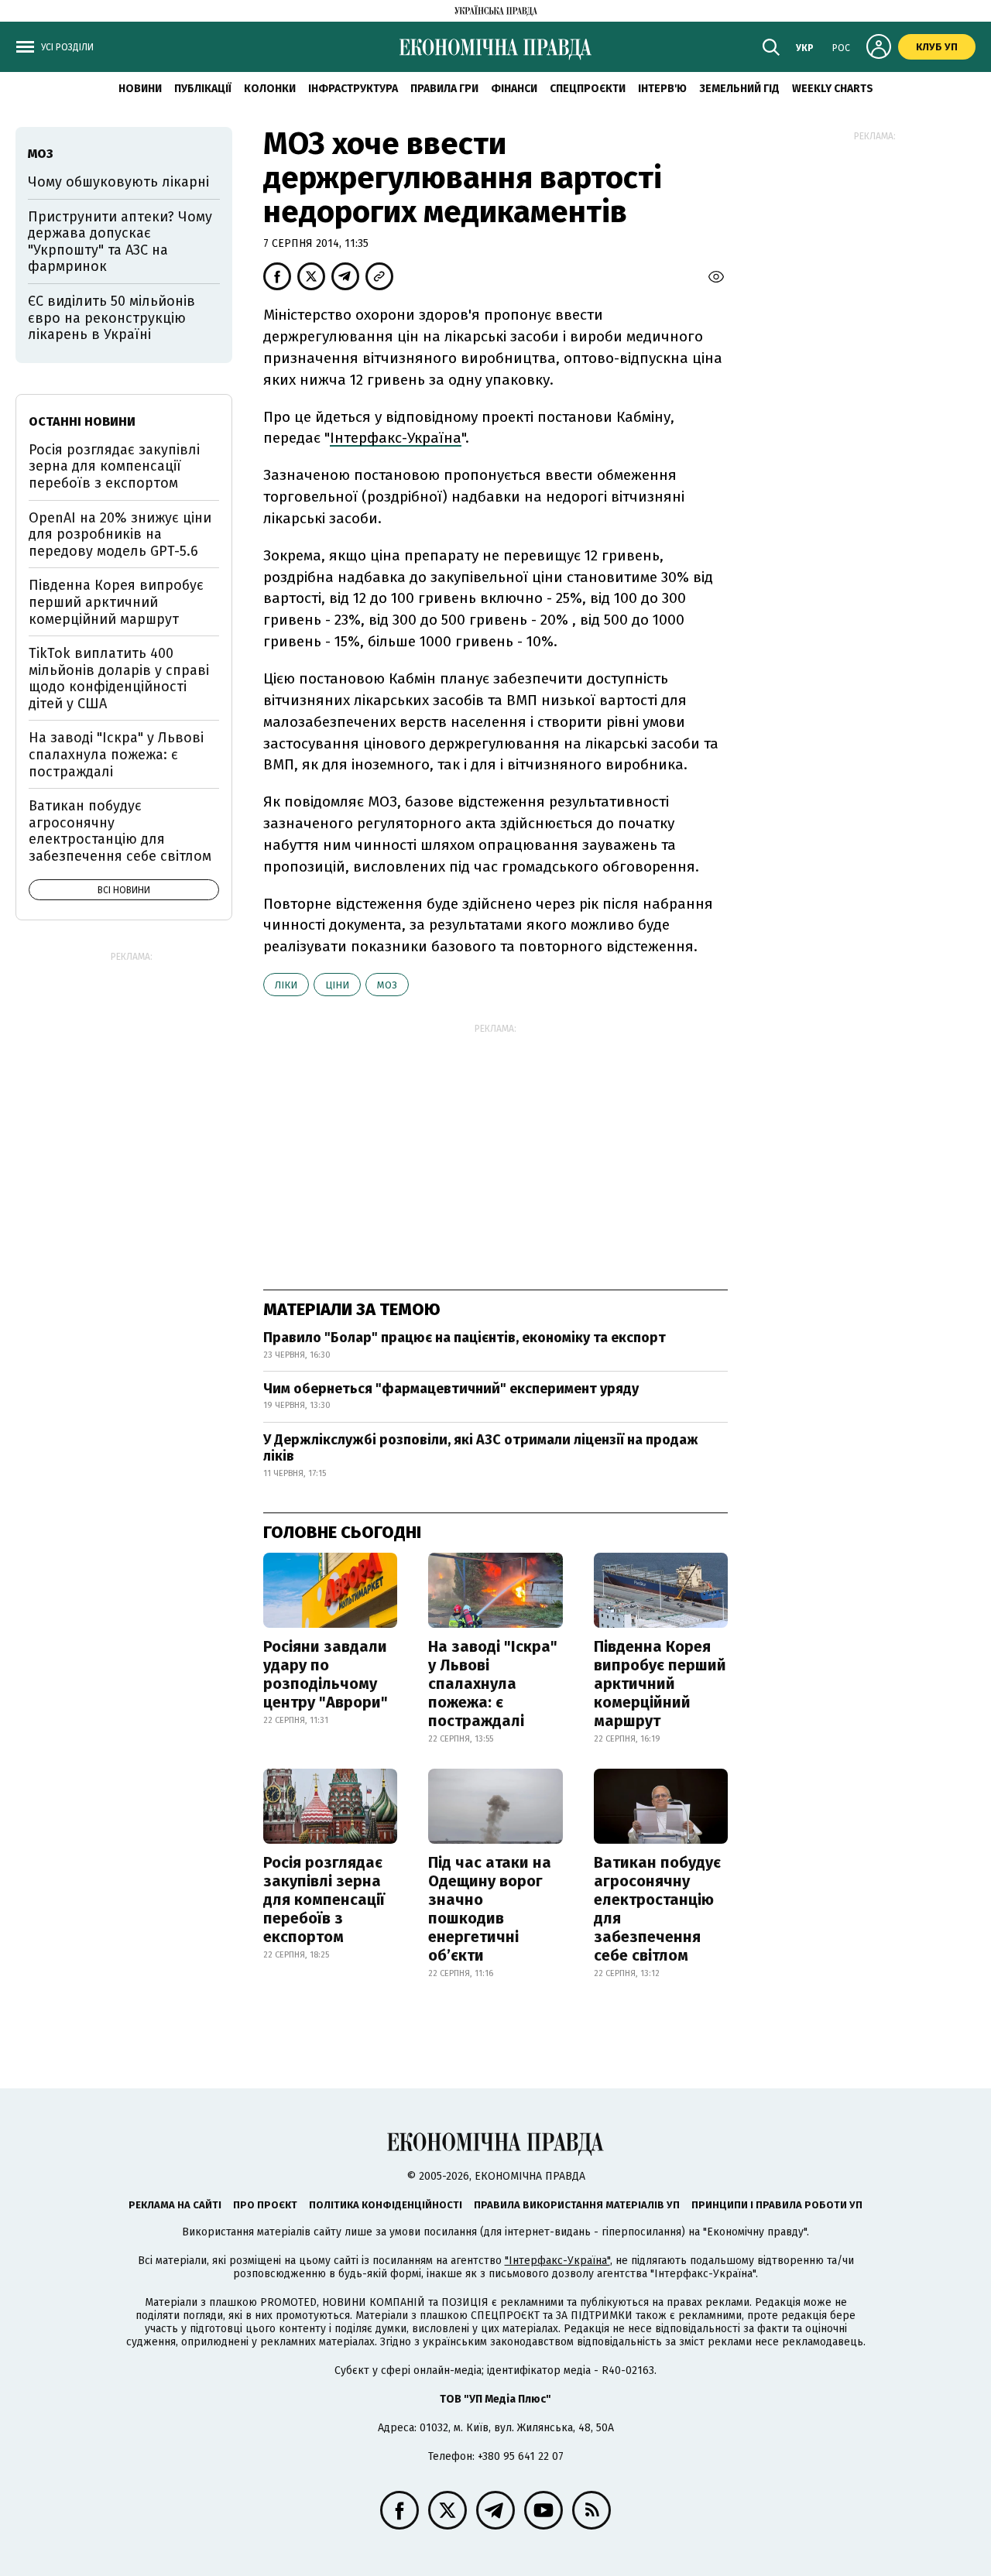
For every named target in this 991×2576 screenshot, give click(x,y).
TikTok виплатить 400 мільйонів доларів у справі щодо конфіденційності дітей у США (119, 678)
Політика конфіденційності (386, 2205)
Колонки (270, 89)
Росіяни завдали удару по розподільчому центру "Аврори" (326, 1674)
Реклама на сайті (175, 2205)
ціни (337, 985)
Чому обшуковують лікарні (118, 182)
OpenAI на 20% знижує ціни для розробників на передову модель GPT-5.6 (120, 534)
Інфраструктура (353, 89)
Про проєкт (265, 2205)
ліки (286, 985)
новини (140, 89)
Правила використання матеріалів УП (577, 2205)
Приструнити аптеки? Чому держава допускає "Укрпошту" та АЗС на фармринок (120, 242)
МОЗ (387, 985)
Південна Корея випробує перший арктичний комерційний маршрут (660, 1684)
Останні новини (82, 421)
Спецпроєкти (588, 89)
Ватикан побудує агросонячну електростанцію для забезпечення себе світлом (657, 1909)
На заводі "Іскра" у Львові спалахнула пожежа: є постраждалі (493, 1684)
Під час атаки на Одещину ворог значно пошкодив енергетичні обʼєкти (490, 1909)
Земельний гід (739, 89)
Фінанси (514, 89)
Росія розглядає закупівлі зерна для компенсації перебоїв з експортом (324, 1899)
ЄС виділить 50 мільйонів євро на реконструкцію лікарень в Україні (111, 318)
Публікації (203, 89)
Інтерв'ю (662, 89)
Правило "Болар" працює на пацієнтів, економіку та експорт (465, 1338)
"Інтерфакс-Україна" (557, 2261)
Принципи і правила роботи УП (777, 2205)
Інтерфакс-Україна (396, 438)
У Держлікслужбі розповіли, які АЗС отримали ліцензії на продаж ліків (481, 1448)
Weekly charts (833, 89)
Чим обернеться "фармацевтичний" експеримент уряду (451, 1389)
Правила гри (444, 89)
